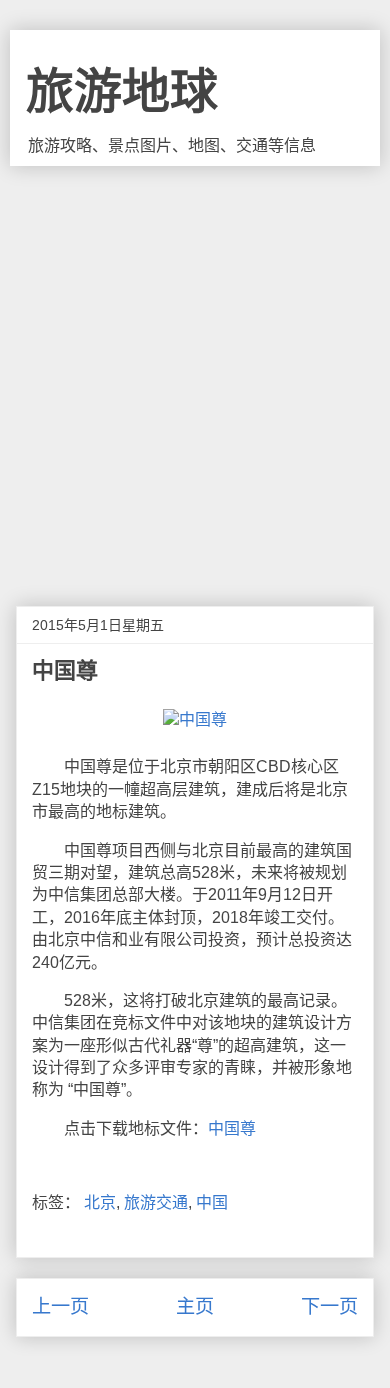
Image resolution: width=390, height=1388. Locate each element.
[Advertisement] (195, 371)
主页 (195, 1306)
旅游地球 (122, 91)
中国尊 (232, 1128)
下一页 (329, 1306)
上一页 (60, 1306)
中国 (212, 1202)
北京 (100, 1202)
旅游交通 (156, 1202)
